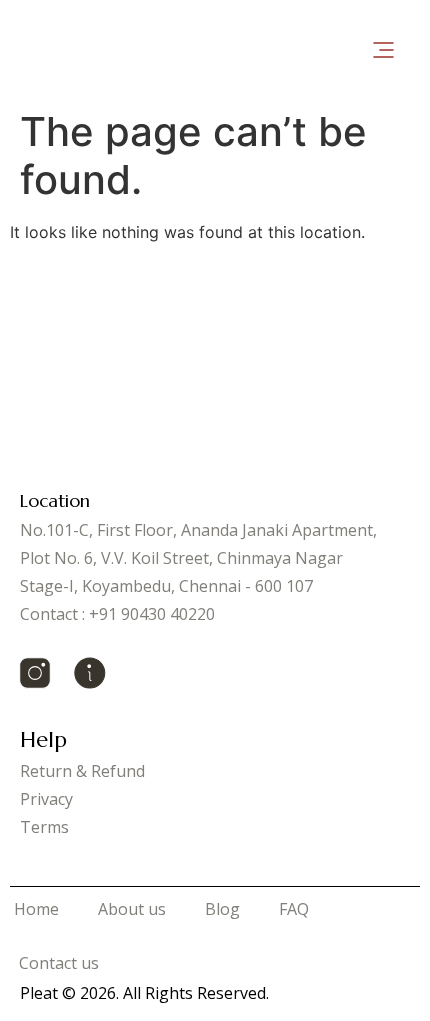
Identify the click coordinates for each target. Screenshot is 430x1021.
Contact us (59, 963)
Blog (222, 909)
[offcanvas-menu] (383, 50)
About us (132, 909)
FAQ (294, 909)
